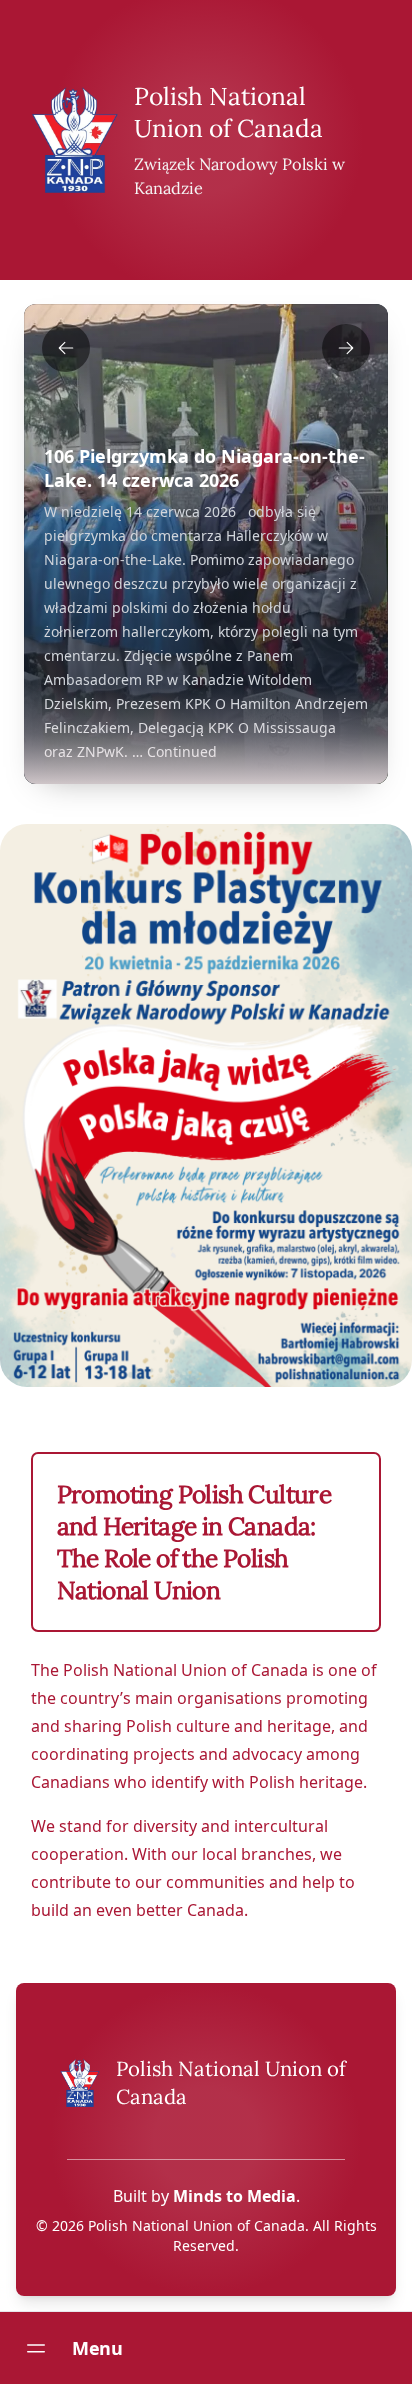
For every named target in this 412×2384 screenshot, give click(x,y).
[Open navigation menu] (36, 2348)
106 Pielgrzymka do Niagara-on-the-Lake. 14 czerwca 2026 (204, 468)
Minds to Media (234, 2196)
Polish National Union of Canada (228, 112)
